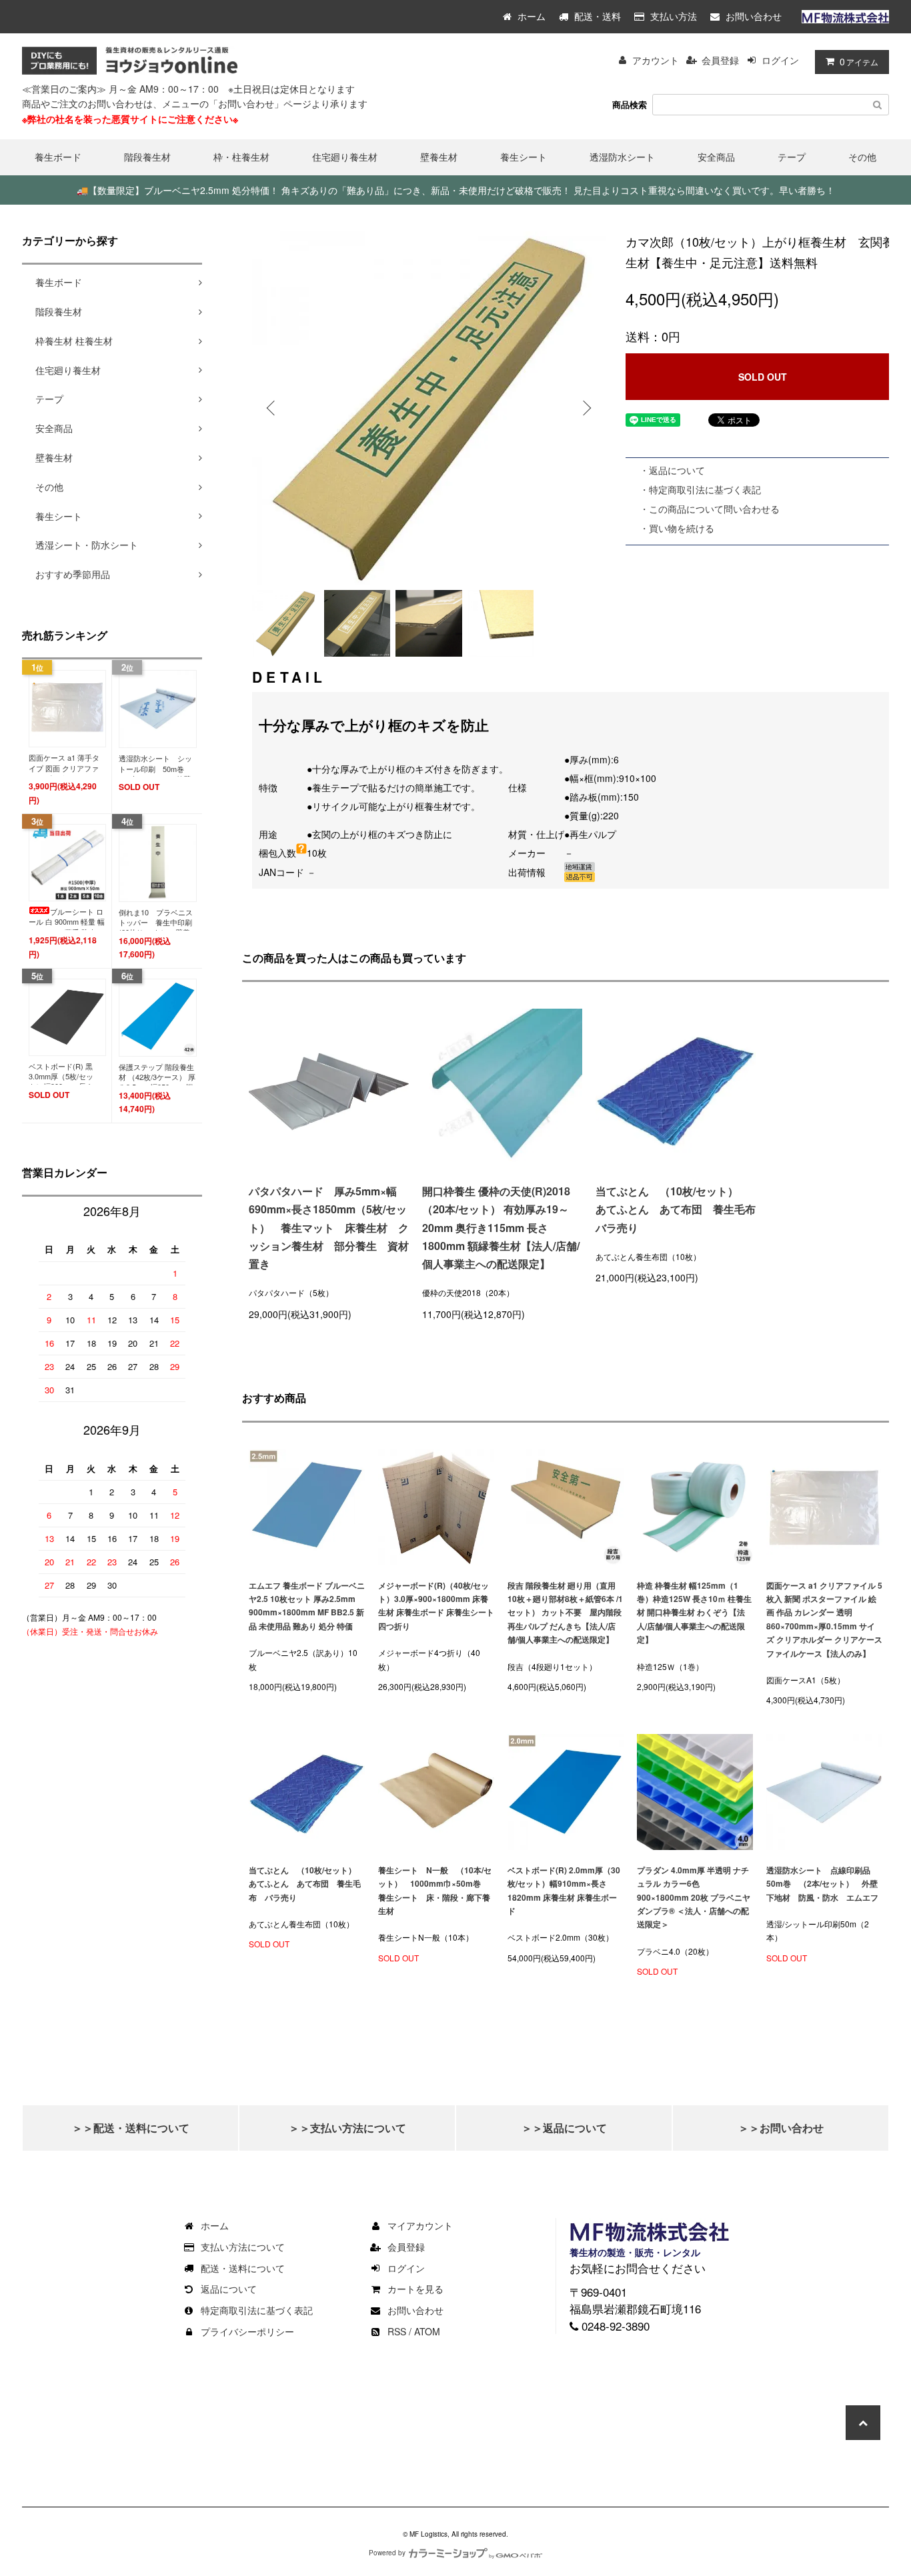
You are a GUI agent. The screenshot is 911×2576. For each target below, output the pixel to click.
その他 (862, 157)
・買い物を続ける (677, 528)
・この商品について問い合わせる (710, 509)
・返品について (672, 470)
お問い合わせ (752, 16)
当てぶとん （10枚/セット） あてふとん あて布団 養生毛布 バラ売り (676, 1209)
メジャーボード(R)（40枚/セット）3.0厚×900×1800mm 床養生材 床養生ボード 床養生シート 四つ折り (436, 1606)
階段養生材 (147, 157)
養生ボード (58, 157)
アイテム (859, 61)
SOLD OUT (763, 377)
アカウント (656, 60)
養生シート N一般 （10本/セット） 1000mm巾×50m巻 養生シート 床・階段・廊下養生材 (435, 1890)
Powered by (387, 2553)
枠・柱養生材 (241, 157)
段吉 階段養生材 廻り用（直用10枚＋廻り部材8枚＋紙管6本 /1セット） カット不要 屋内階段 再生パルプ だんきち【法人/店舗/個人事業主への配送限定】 (565, 1613)
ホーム (530, 16)
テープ (792, 157)
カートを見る (415, 2289)
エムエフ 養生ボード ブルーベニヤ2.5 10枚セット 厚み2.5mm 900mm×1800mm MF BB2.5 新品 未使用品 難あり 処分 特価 (307, 1606)
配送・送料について (243, 2268)
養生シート (524, 157)
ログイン (780, 60)
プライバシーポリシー (247, 2331)
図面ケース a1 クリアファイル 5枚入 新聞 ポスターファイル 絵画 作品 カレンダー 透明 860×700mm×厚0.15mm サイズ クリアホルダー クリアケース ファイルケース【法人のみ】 (824, 1619)
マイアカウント (420, 2225)
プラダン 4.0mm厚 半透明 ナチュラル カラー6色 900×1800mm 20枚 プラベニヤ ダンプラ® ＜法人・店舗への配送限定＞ (694, 1897)
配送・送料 (596, 16)
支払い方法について (243, 2247)
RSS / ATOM (414, 2331)
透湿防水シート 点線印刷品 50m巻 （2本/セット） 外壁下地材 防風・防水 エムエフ (822, 1884)
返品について (229, 2289)
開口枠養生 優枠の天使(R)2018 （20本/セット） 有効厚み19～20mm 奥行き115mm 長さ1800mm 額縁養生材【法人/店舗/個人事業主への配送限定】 (501, 1227)
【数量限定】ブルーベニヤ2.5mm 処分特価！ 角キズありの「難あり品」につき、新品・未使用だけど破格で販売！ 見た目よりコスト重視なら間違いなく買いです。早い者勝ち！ (456, 190)
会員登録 (720, 60)
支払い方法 (672, 16)
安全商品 (716, 157)
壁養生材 (439, 157)
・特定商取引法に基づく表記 (700, 489)
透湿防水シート (622, 157)
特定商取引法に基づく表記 (257, 2310)
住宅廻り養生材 (345, 157)
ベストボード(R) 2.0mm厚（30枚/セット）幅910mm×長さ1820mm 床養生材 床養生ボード (564, 1890)
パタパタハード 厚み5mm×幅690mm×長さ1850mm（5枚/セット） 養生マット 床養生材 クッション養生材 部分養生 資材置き (329, 1227)
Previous (272, 408)
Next (586, 408)
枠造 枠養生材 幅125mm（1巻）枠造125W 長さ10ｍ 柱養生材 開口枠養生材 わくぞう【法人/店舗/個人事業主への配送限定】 (694, 1613)
